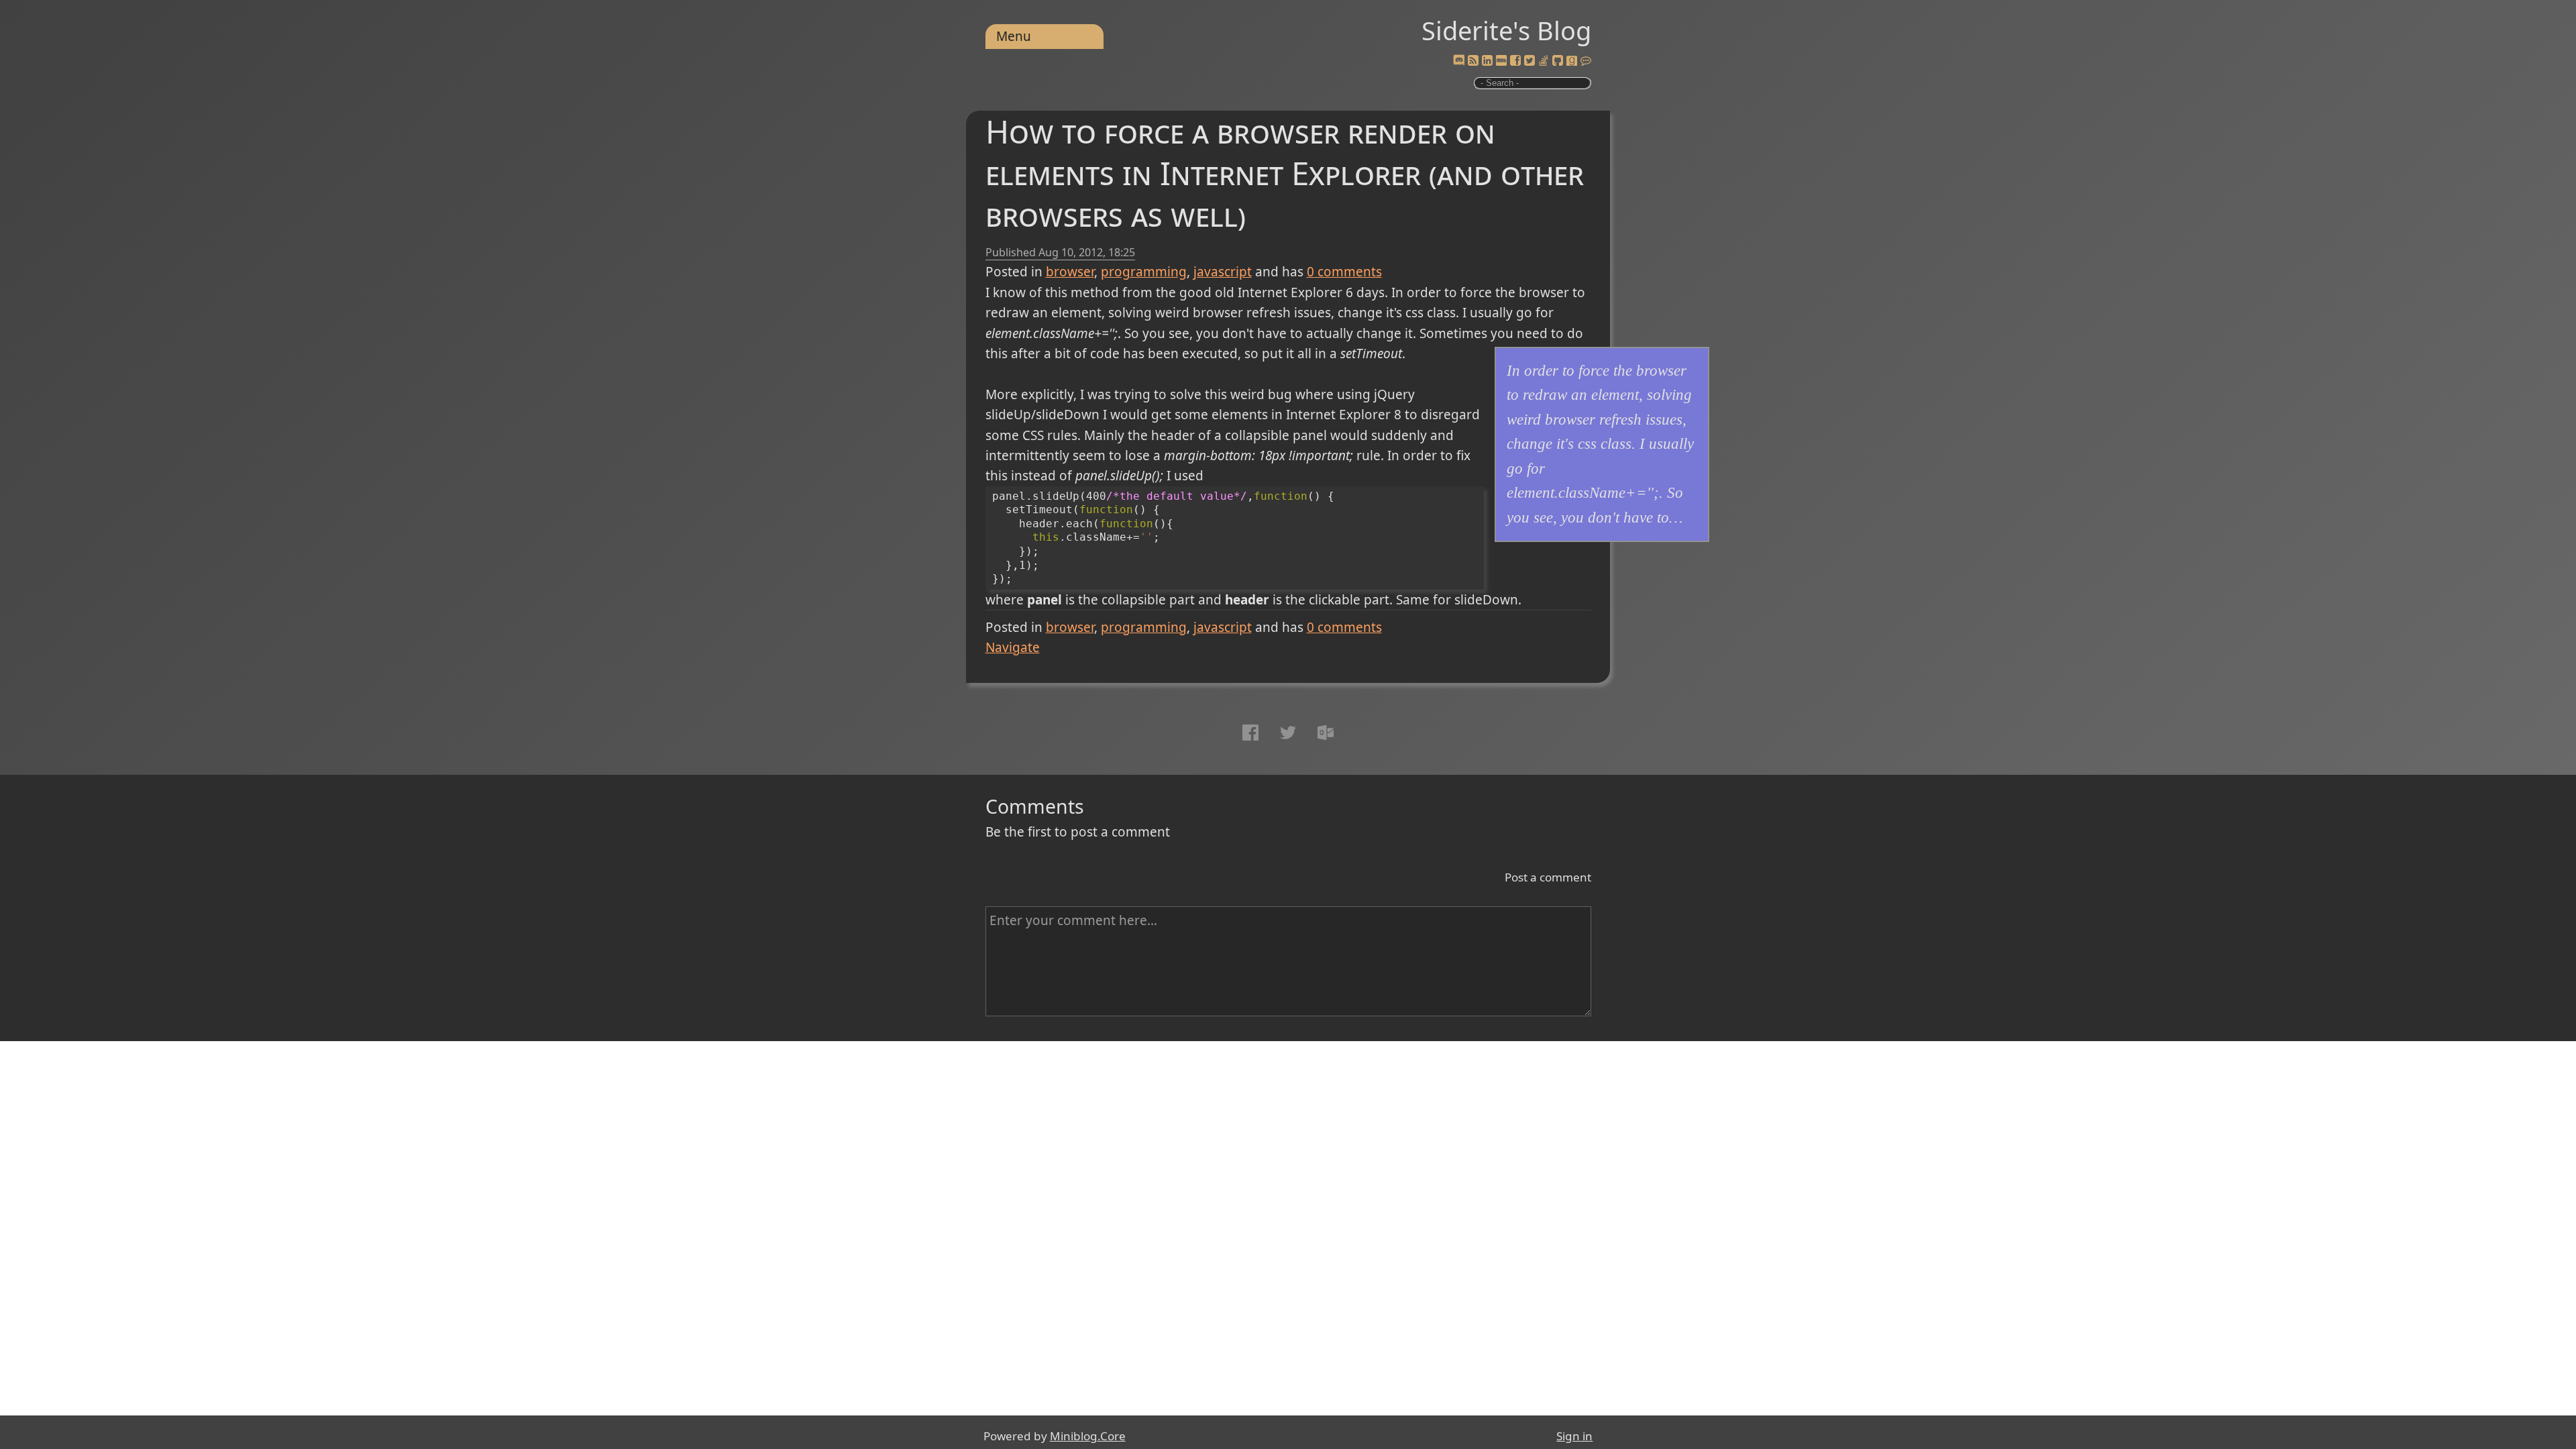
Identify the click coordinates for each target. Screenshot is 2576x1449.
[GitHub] (1558, 61)
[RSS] (1473, 61)
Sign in (1574, 1436)
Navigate (1013, 647)
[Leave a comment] (1586, 61)
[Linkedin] (1487, 61)
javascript (1223, 272)
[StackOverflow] (1544, 61)
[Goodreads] (1572, 61)
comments (1344, 272)
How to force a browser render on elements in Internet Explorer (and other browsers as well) (1285, 173)
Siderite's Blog (1506, 30)
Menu (1014, 36)
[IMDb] (1501, 61)
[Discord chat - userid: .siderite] (1458, 61)
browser (1070, 272)
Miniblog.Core (1088, 1436)
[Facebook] (1515, 61)
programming (1144, 272)
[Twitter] (1529, 61)
